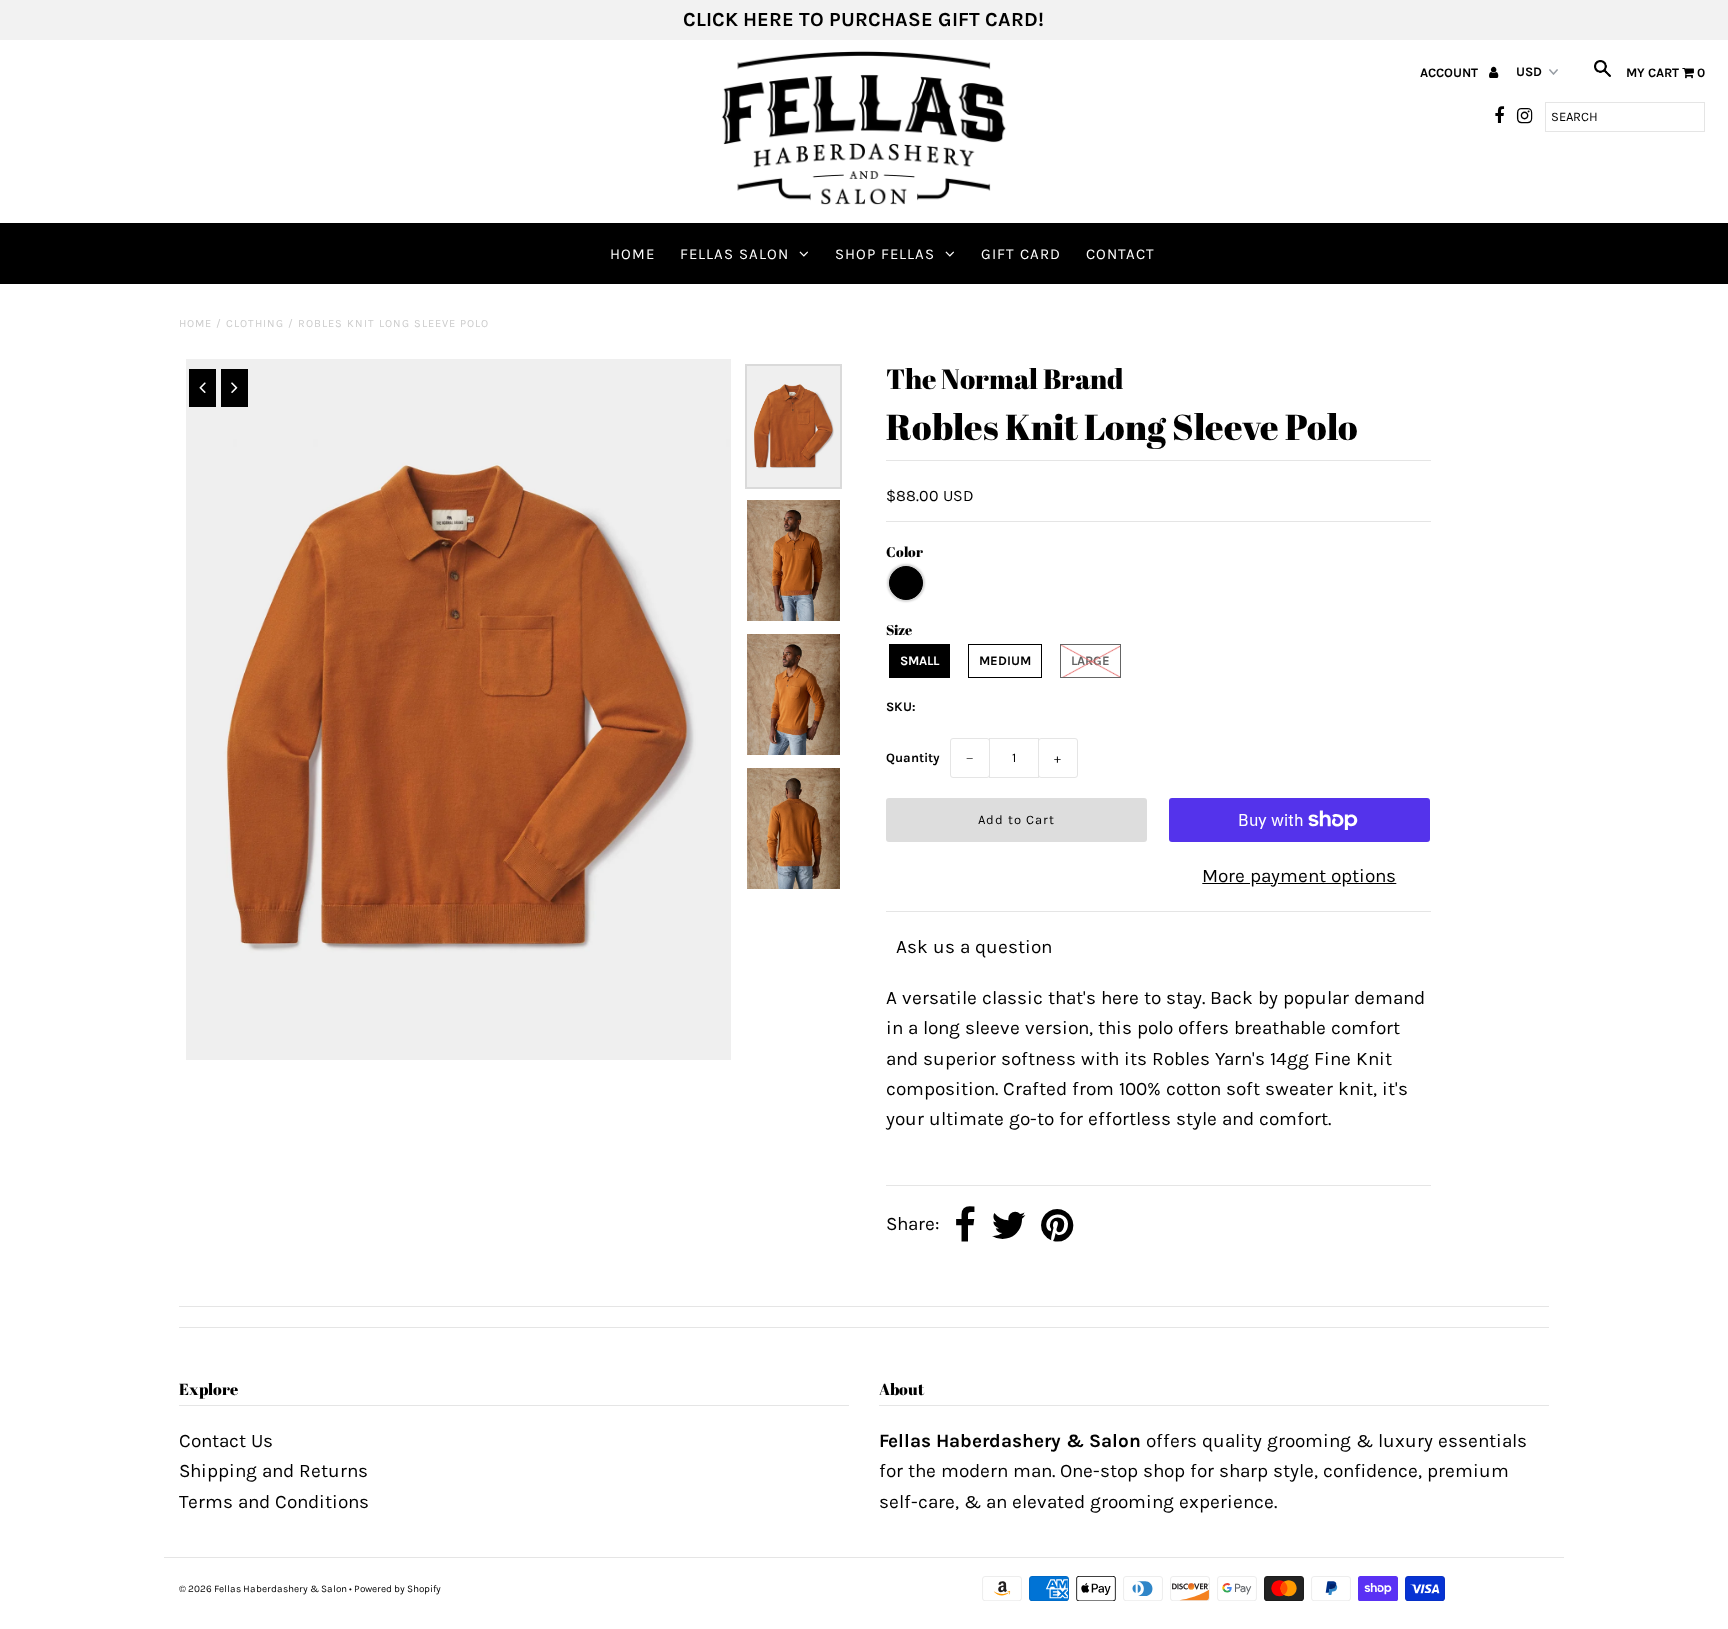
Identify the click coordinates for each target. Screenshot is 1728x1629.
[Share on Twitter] (1008, 1226)
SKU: (901, 706)
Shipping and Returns (273, 1471)
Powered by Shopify (397, 1589)
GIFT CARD (1021, 254)
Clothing (255, 323)
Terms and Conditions (274, 1502)
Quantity (913, 757)
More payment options (1299, 876)
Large (1090, 660)
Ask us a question (974, 947)
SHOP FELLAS (885, 254)
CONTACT (1120, 254)
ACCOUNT (1450, 72)
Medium (1005, 660)
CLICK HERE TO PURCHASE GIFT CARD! (863, 19)
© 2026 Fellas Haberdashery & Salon (263, 1589)
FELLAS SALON (734, 254)
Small (919, 660)
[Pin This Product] (1057, 1226)
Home (632, 254)
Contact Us (226, 1441)
